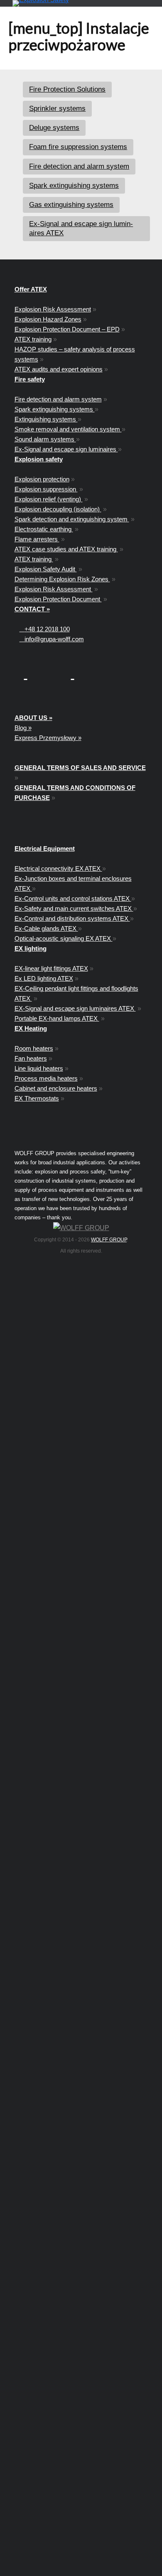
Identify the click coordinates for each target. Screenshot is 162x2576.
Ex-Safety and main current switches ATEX (74, 908)
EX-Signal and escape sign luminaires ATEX (75, 1008)
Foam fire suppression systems (78, 147)
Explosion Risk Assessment (53, 309)
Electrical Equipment (45, 848)
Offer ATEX (31, 289)
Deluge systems (54, 128)
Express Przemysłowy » (48, 738)
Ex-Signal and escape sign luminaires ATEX (81, 228)
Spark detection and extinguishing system (72, 519)
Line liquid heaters (39, 1068)
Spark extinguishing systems (74, 186)
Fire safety (30, 379)
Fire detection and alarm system (79, 166)
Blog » (23, 728)
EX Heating (31, 1028)
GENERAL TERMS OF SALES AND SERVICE (80, 768)
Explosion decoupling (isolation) (58, 509)
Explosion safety (39, 459)
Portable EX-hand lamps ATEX (57, 1018)
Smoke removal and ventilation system (68, 429)
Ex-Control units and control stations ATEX (73, 898)
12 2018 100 (47, 629)
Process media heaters (46, 1078)
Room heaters (34, 1048)
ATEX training (33, 339)
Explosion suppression (46, 489)
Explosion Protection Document (58, 599)
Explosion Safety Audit (46, 569)
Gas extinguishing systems (71, 205)
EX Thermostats (37, 1098)
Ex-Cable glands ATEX (46, 928)
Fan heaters (31, 1058)
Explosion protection (42, 479)
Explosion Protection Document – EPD (67, 329)
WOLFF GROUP (109, 1240)
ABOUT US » (33, 718)
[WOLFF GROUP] (81, 1228)
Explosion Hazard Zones (48, 319)
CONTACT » (32, 609)
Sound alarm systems (45, 439)
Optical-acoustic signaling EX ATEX (64, 938)
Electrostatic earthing (44, 529)
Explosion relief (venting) (49, 499)
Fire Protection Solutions (67, 89)
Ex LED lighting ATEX (44, 978)
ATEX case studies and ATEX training (66, 549)
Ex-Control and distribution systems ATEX (72, 918)
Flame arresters (37, 539)
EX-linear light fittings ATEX (51, 968)
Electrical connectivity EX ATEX (58, 868)
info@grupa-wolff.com (52, 639)
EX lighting (31, 948)
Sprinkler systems (57, 108)
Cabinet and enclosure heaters (56, 1088)
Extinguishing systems (46, 419)
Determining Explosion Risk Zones (62, 579)
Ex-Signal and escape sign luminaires (66, 449)
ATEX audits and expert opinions (59, 369)
